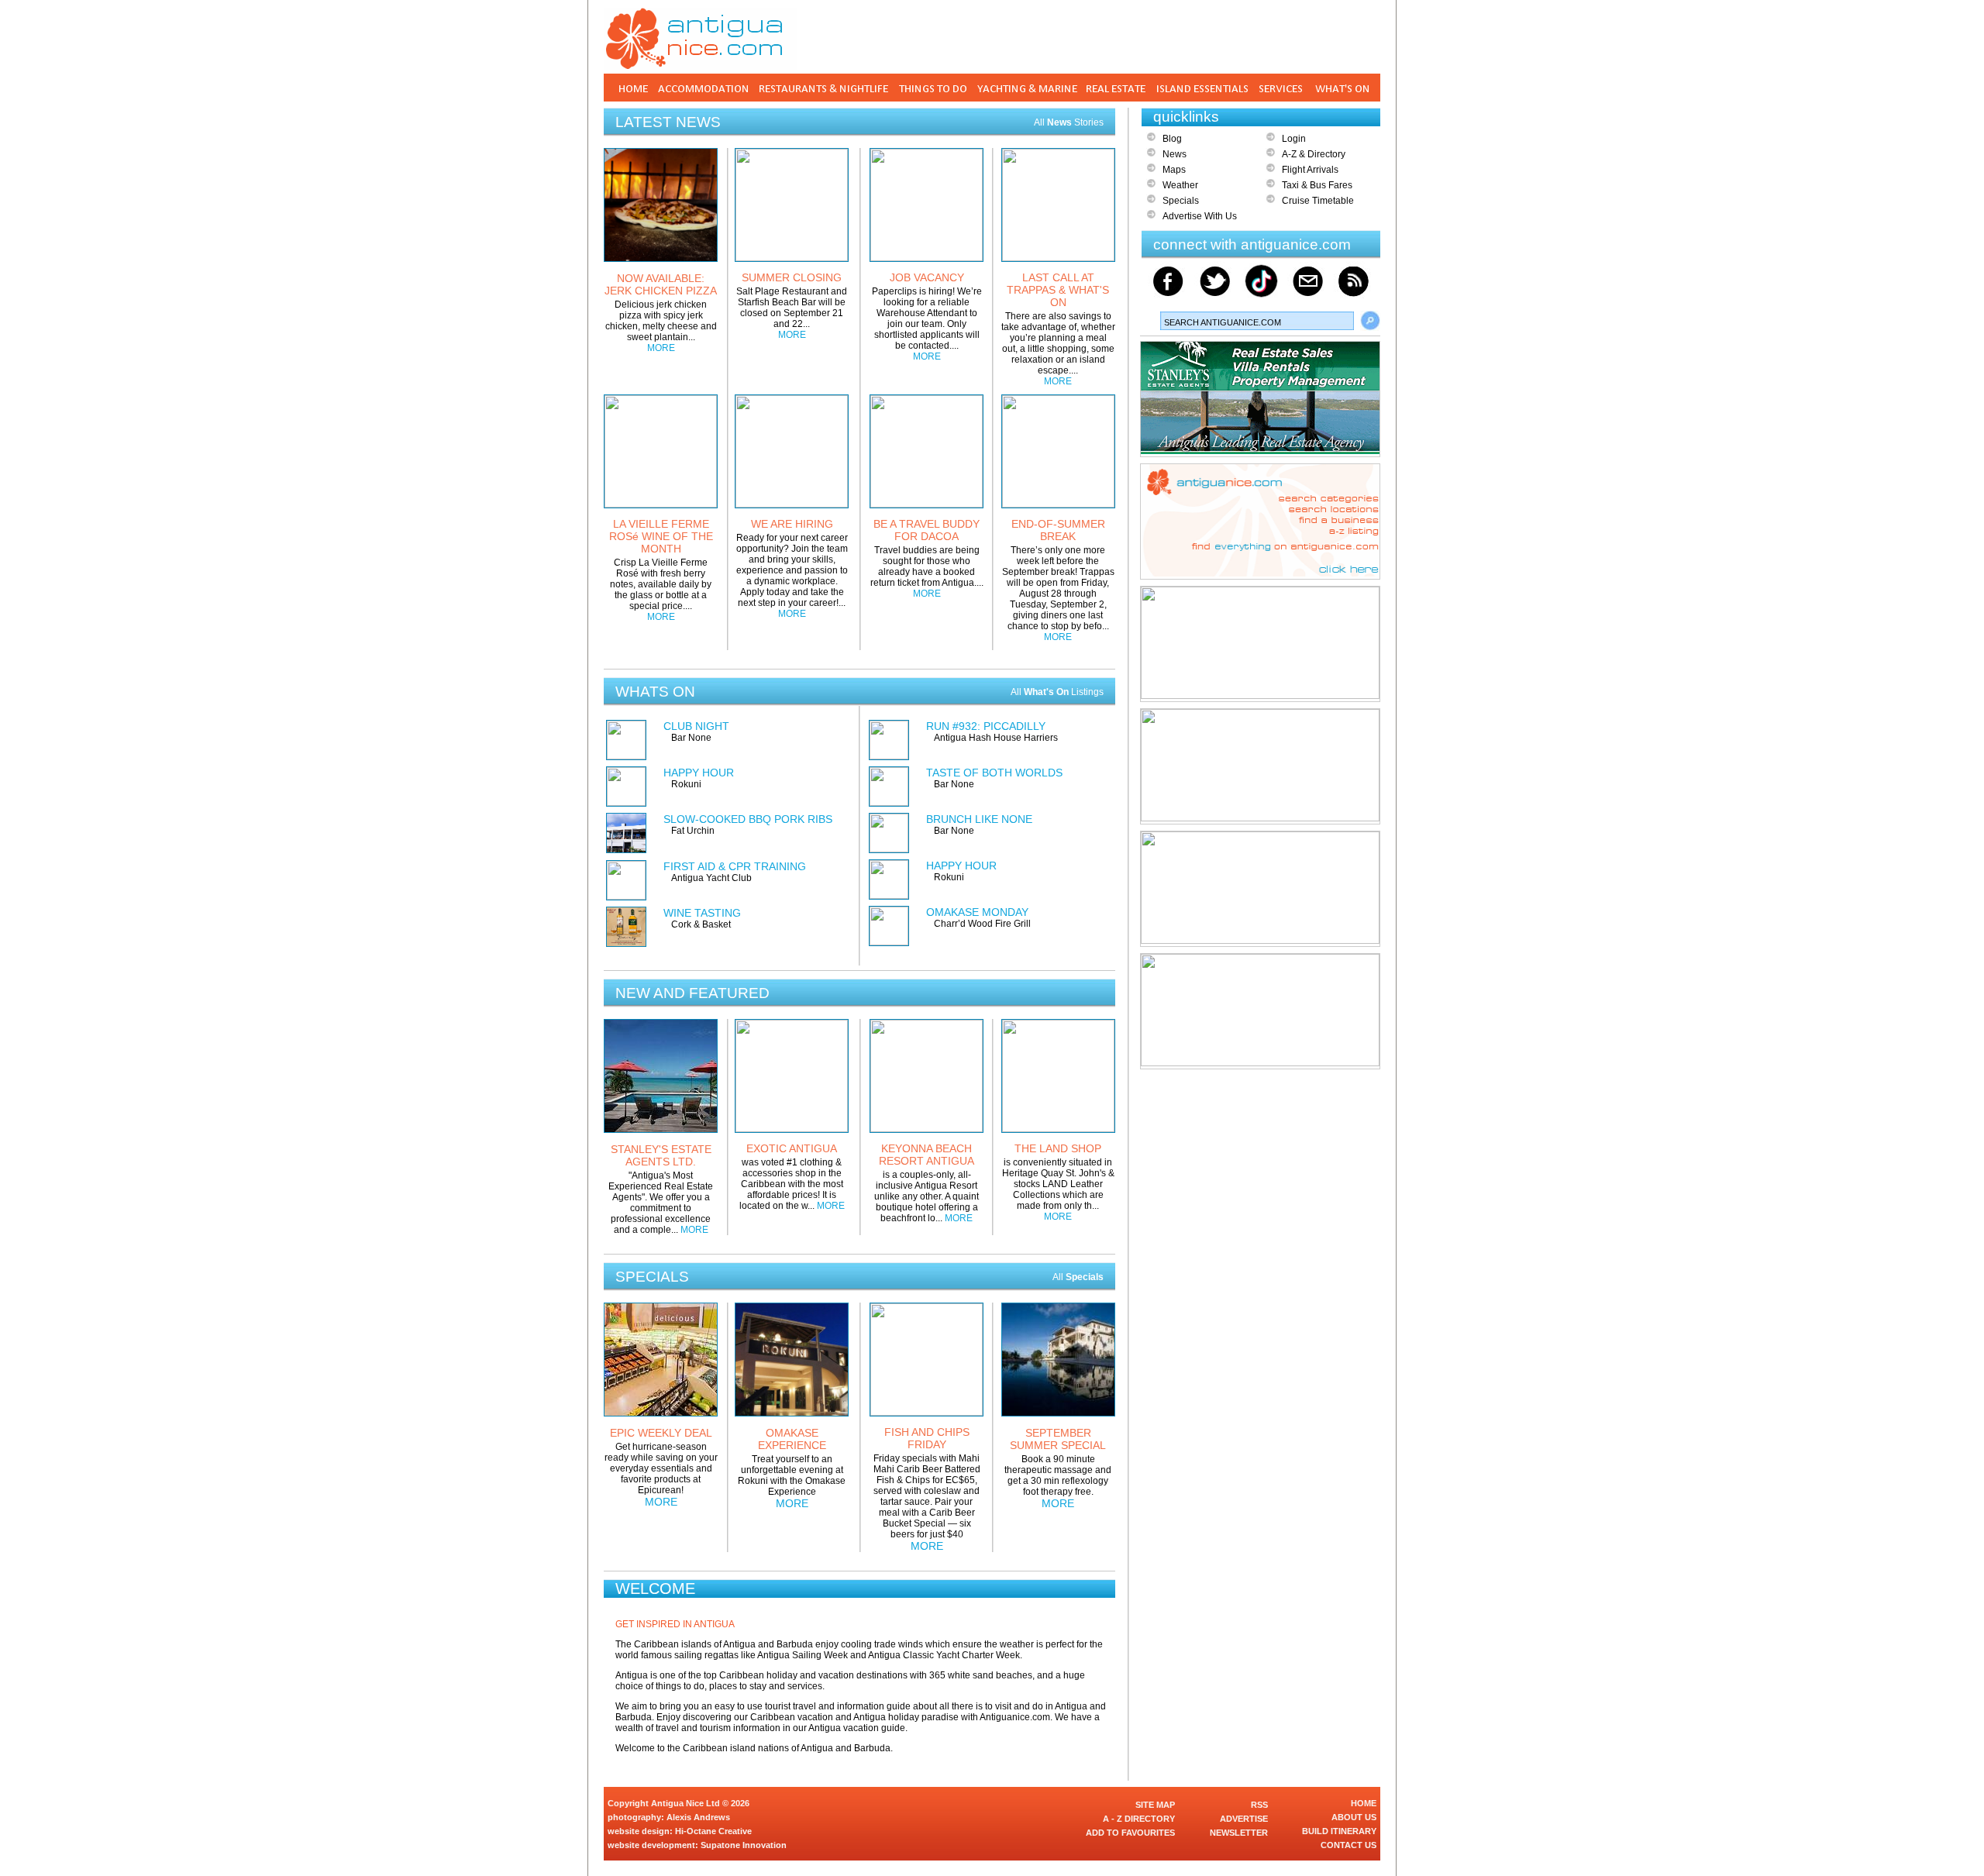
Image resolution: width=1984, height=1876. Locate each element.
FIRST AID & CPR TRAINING (735, 866)
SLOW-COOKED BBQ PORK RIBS (748, 819)
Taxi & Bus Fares (1317, 185)
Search (1370, 321)
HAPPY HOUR (699, 773)
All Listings (1057, 692)
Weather (1180, 185)
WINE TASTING (702, 913)
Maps (1174, 170)
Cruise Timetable (1318, 201)
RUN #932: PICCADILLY (986, 726)
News (1175, 154)
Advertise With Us (1200, 216)
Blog (1172, 139)
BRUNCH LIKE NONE (979, 819)
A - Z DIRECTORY (1139, 1819)
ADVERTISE (1244, 1819)
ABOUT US (1354, 1817)
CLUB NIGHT (696, 726)
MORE (661, 348)
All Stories (1069, 122)
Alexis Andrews (698, 1817)
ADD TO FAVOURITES (1130, 1833)
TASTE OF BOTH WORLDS (994, 773)
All (1078, 1277)
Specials (1181, 201)
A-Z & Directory (1314, 154)
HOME (1364, 1803)
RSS (1259, 1805)
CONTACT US (1348, 1845)
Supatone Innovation (744, 1845)
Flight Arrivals (1310, 170)
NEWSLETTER (1239, 1833)
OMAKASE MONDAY (977, 912)
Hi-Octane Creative (713, 1831)
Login (1294, 139)
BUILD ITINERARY (1339, 1831)
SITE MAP (1155, 1805)
